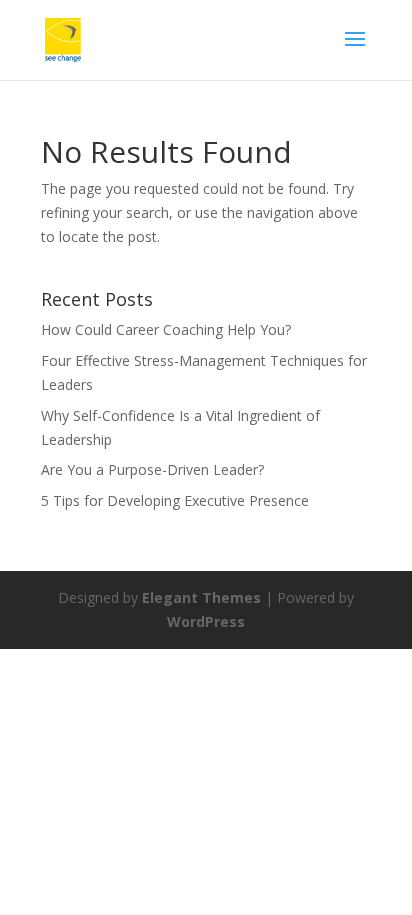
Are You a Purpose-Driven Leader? (152, 469)
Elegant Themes (201, 597)
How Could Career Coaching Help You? (166, 329)
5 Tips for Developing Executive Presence (175, 500)
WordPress (206, 621)
